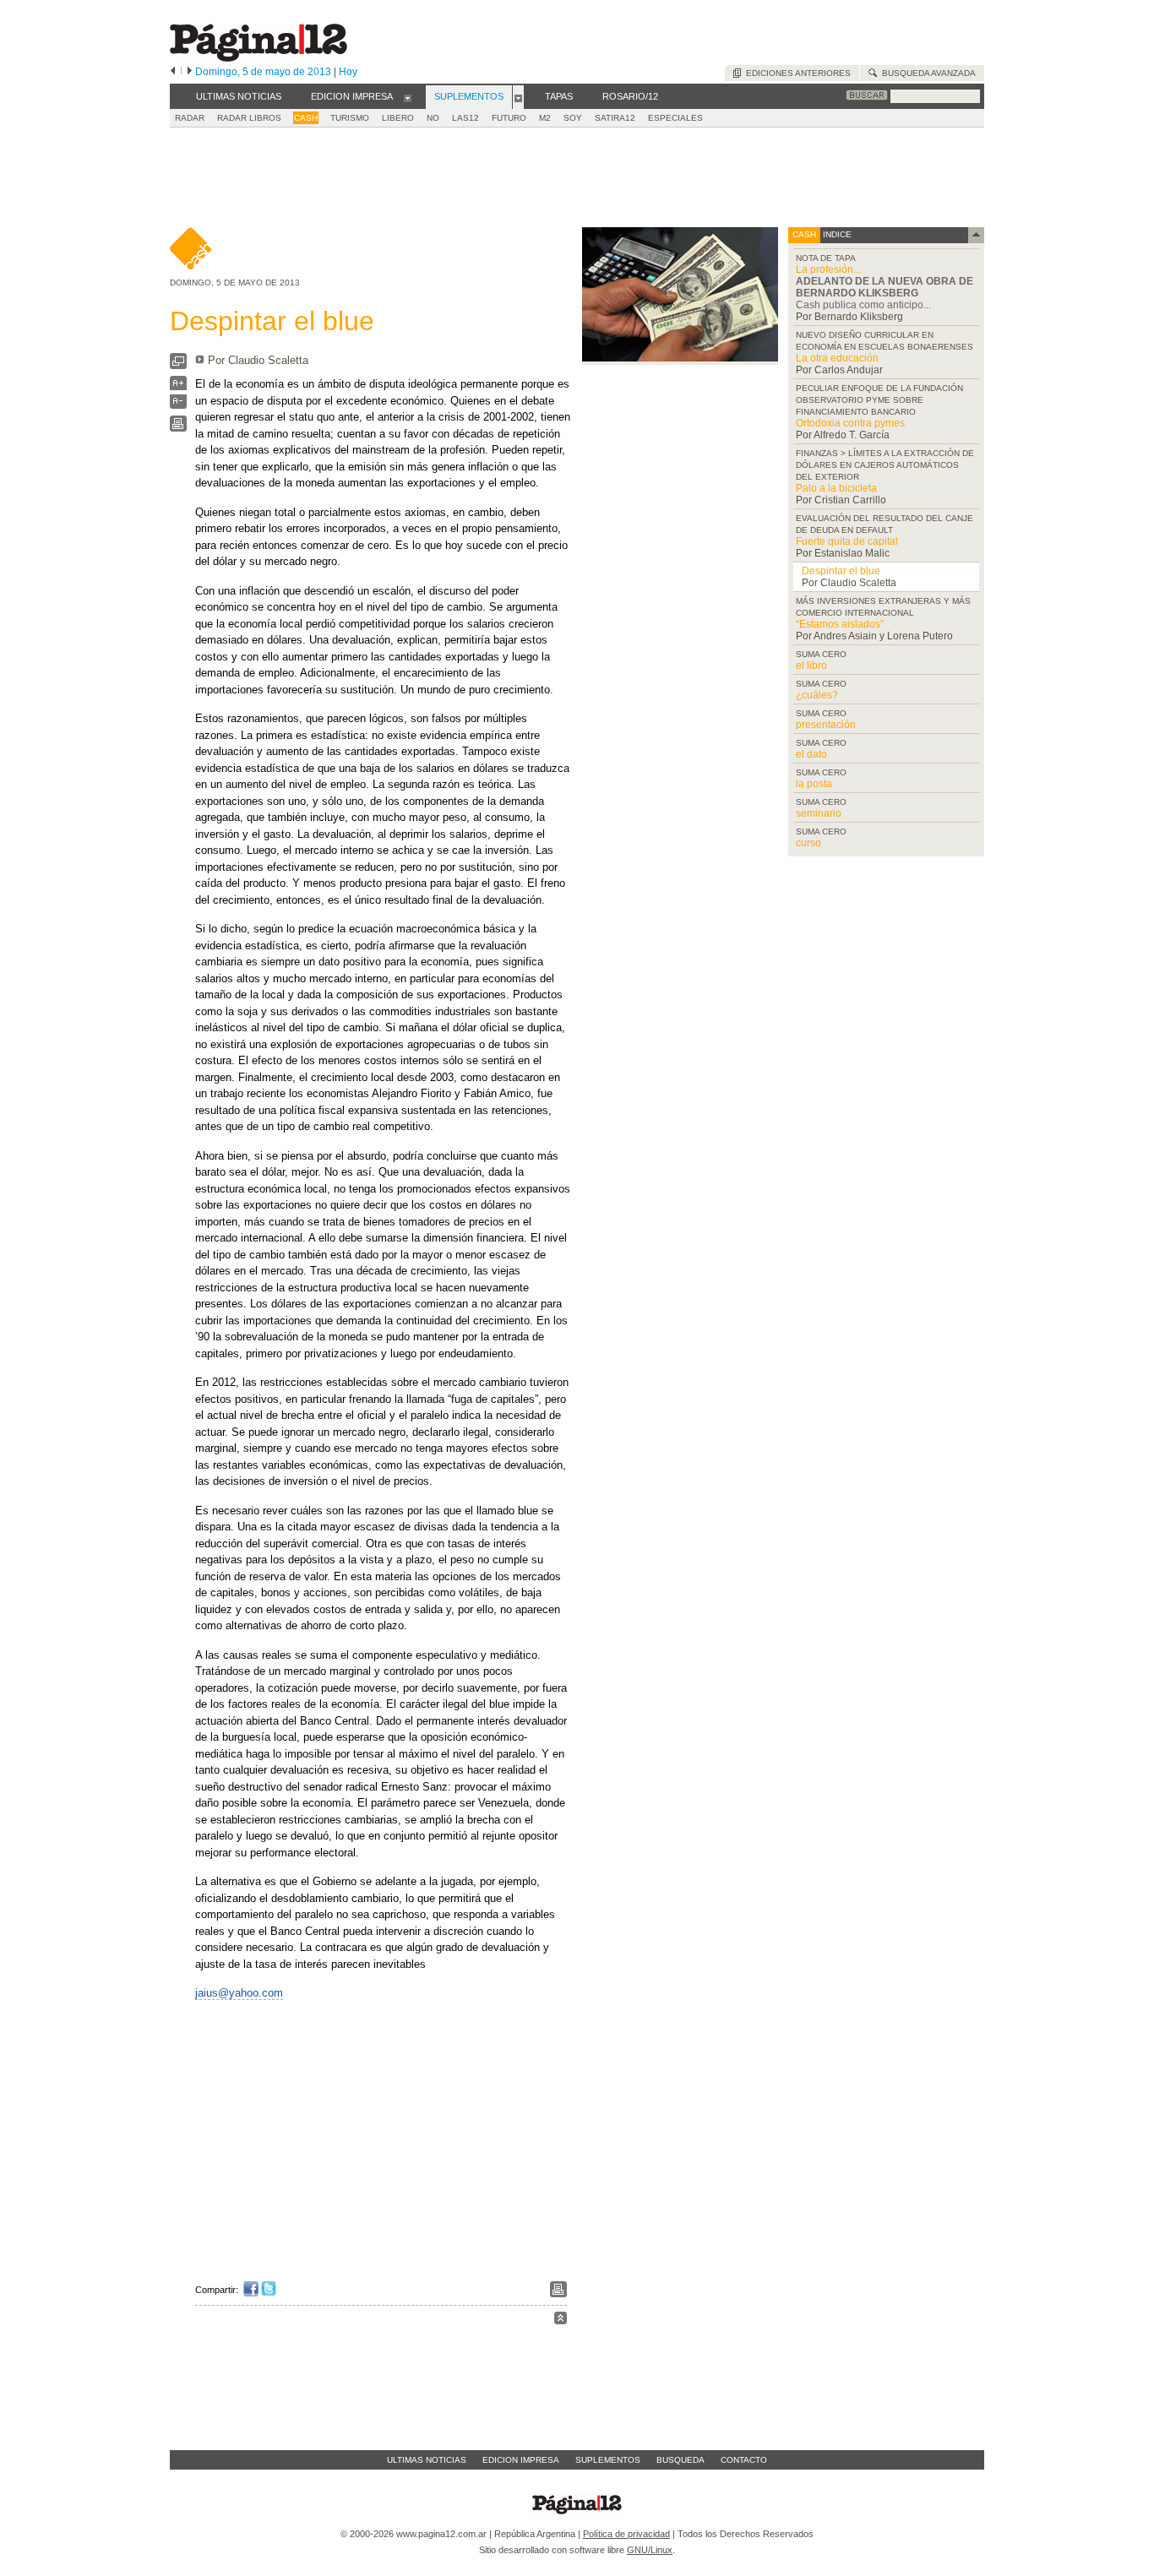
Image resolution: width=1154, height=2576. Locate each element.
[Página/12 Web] (259, 58)
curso (808, 843)
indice (836, 234)
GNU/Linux (650, 2550)
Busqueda (680, 2460)
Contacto (744, 2460)
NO (433, 118)
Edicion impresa (521, 2460)
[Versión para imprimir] (178, 428)
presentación (826, 725)
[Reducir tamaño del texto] (178, 405)
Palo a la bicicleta (836, 488)
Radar (190, 118)
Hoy (348, 72)
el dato (811, 754)
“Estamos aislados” (840, 624)
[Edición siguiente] (190, 72)
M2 (545, 118)
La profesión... (828, 269)
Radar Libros (249, 118)
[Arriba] (561, 2321)
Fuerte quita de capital (847, 541)
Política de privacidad (626, 2534)
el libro (811, 666)
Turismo (350, 118)
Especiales (675, 118)
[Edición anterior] (173, 72)
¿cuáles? (817, 695)
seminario (819, 813)
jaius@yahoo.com (239, 1993)
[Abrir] (408, 97)
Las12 (465, 118)
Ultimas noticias (427, 2460)
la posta (814, 784)
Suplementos (608, 2460)
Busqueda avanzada (926, 73)
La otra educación (837, 358)
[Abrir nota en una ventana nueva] (178, 365)
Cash (306, 118)
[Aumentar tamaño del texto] (178, 387)
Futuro (509, 118)
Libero (398, 118)
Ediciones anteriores (796, 73)
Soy (573, 118)
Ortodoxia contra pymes (850, 423)
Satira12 (615, 118)
